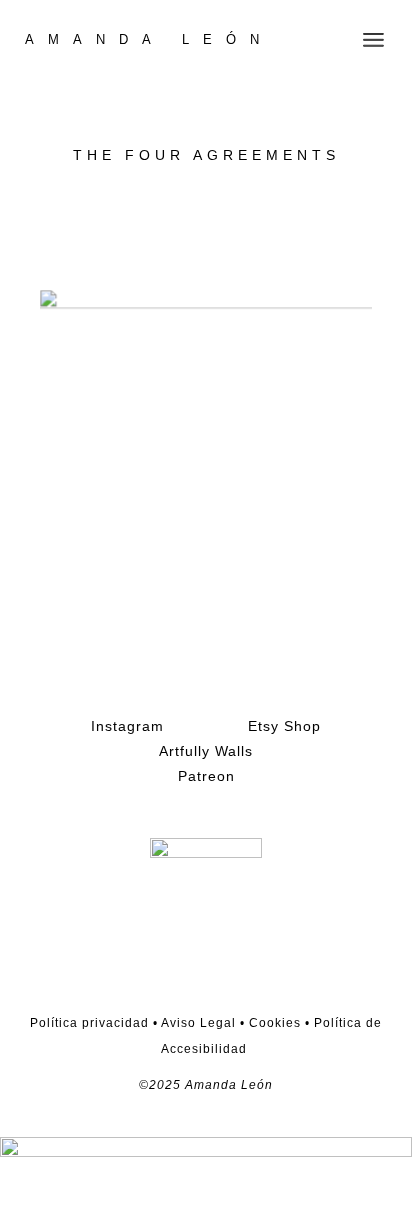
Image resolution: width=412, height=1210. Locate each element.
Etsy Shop (284, 726)
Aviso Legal (197, 1023)
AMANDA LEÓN (149, 39)
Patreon (206, 776)
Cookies (275, 1023)
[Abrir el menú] (373, 40)
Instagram (127, 726)
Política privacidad (89, 1023)
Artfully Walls (206, 751)
